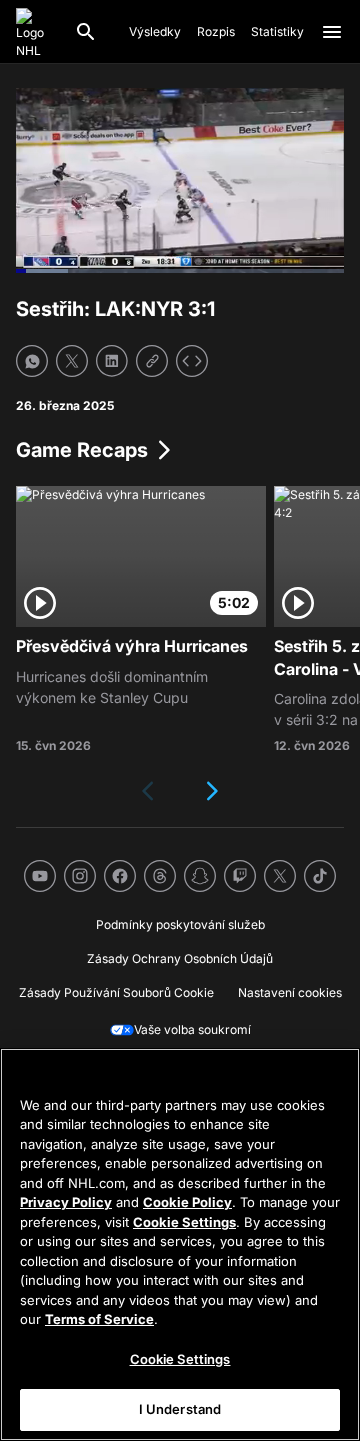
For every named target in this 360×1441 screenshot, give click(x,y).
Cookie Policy (187, 1202)
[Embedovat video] (192, 361)
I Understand (180, 1409)
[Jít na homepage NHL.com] (37, 32)
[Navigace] (332, 32)
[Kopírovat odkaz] (152, 361)
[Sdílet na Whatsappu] (32, 361)
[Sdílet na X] (72, 361)
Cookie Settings (184, 1222)
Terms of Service (99, 1319)
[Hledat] (86, 32)
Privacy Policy (66, 1202)
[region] (180, 1244)
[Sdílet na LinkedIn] (112, 361)
